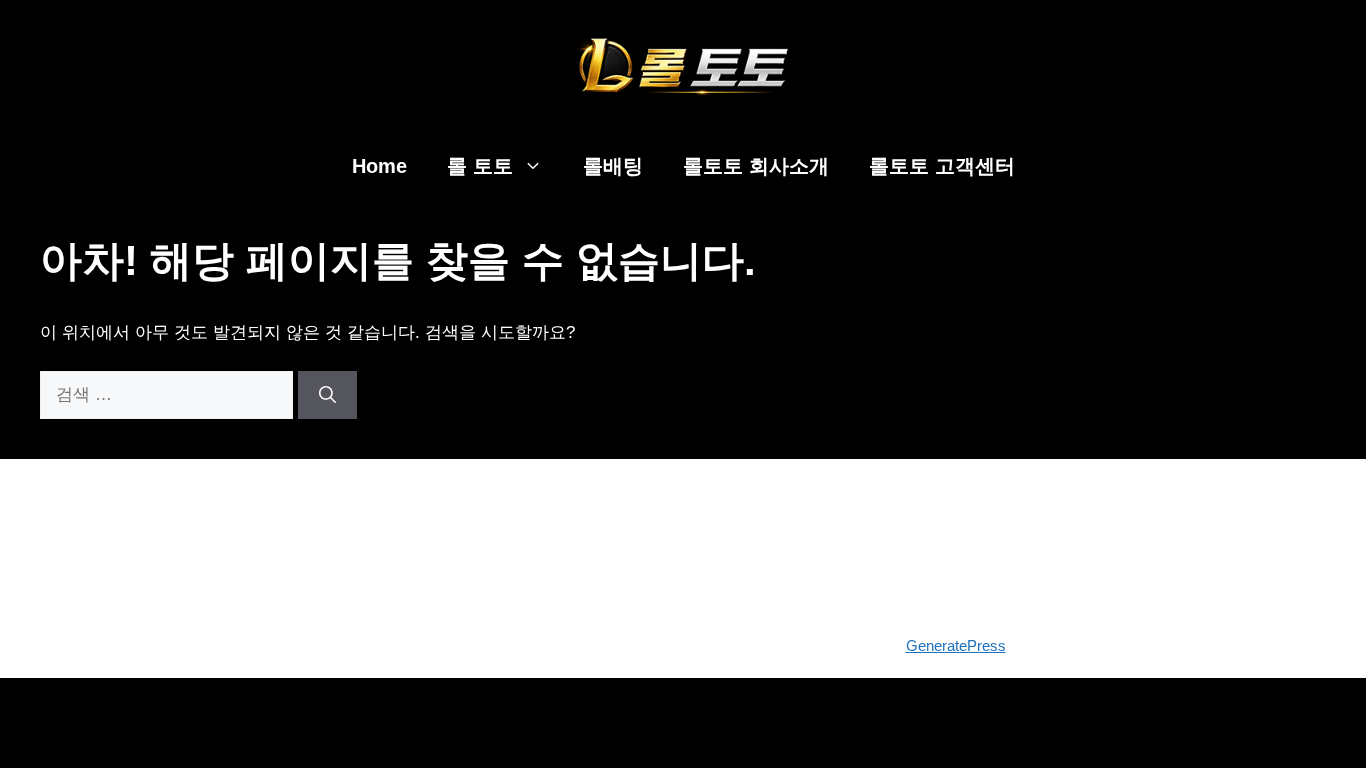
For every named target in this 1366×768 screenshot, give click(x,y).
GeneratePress (956, 645)
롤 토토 (480, 166)
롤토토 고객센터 (942, 166)
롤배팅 (613, 166)
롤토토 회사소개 (756, 166)
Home (379, 166)
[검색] (327, 395)
